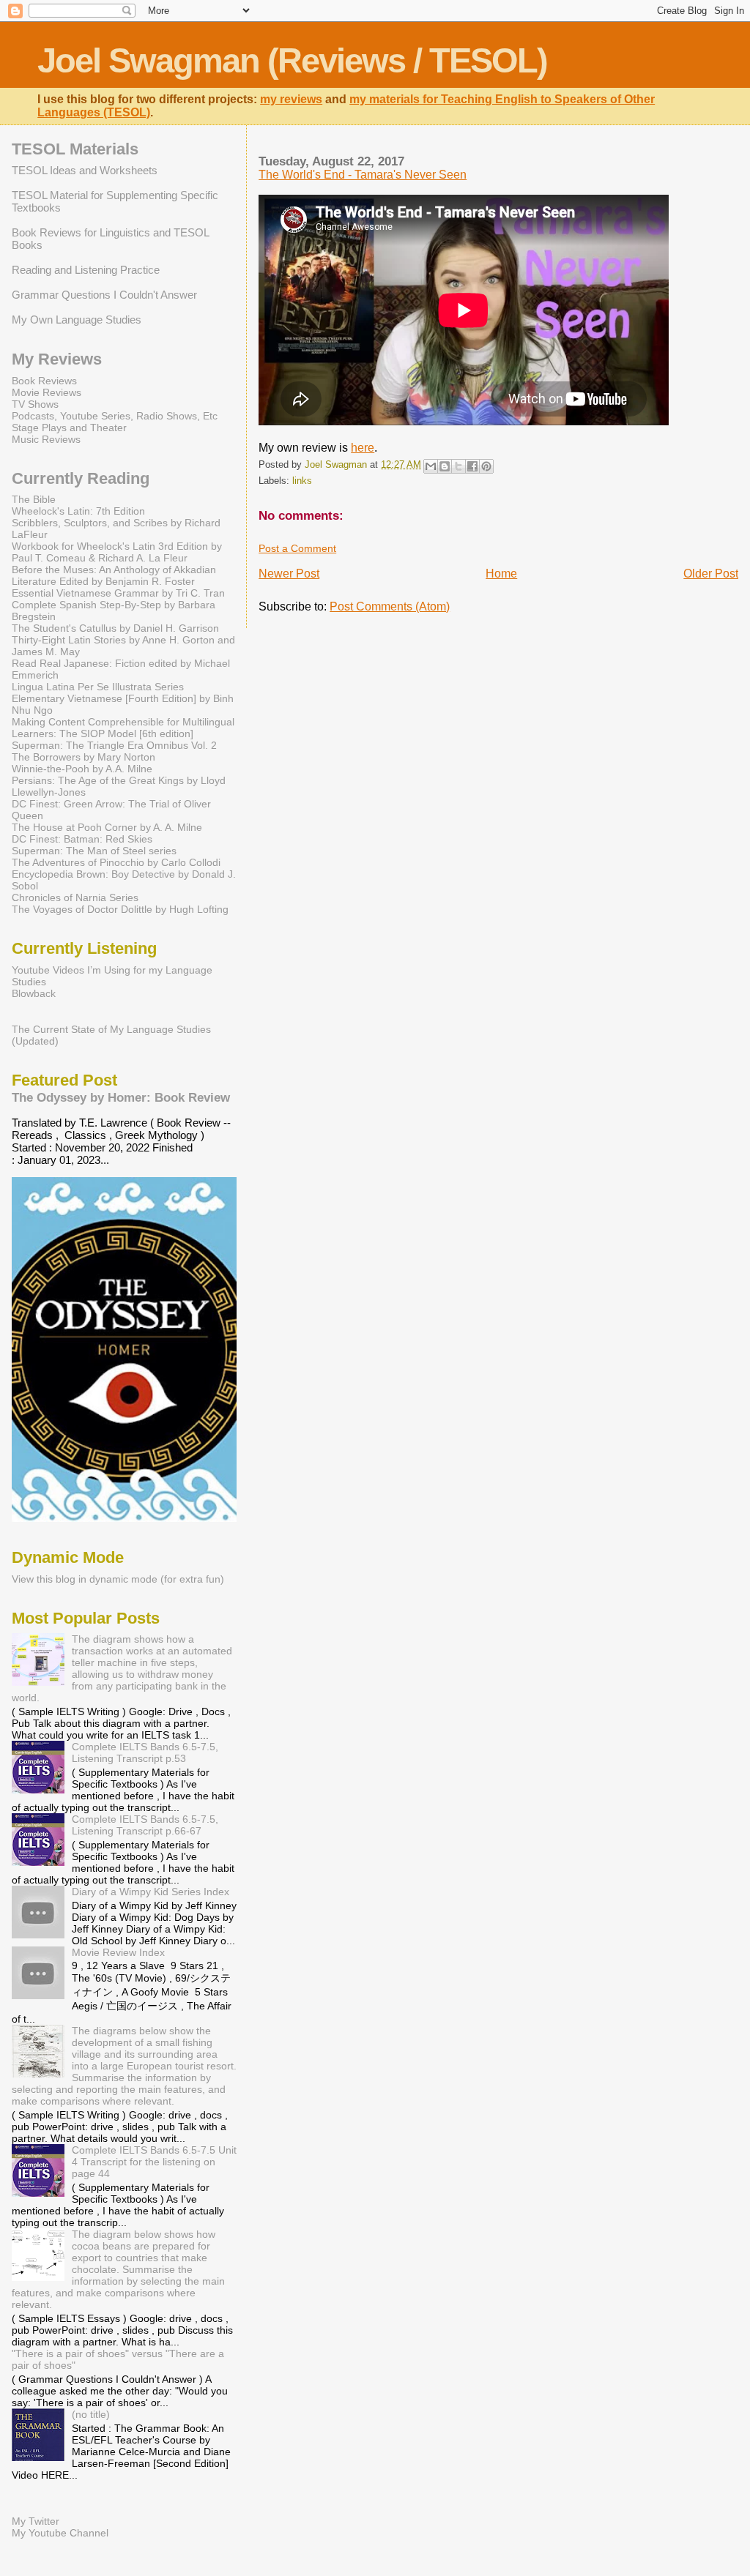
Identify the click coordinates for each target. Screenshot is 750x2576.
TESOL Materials (75, 149)
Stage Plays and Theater (69, 428)
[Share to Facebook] (472, 466)
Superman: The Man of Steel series (94, 851)
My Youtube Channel (60, 2533)
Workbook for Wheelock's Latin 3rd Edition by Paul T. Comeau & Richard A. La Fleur (117, 552)
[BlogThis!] (445, 466)
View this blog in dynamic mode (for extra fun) (118, 1579)
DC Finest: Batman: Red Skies (82, 839)
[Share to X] (458, 466)
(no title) (91, 2414)
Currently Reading (81, 478)
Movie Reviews (47, 392)
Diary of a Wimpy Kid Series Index (151, 1892)
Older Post (711, 574)
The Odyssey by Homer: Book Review (121, 1097)
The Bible (34, 499)
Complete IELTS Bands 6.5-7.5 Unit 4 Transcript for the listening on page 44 (154, 2162)
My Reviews (57, 359)
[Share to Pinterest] (486, 466)
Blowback (34, 993)
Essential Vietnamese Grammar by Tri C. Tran (118, 593)
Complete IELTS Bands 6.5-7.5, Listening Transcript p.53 (145, 1752)
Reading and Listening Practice (86, 270)
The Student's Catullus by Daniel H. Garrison (115, 628)
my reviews (291, 99)
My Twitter (36, 2521)
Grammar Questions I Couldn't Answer (104, 295)
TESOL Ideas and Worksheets (85, 170)
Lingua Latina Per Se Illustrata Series (98, 687)
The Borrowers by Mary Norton (83, 757)
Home (501, 574)
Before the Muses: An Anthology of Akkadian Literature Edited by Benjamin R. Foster (114, 575)
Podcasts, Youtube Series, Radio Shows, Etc (115, 416)
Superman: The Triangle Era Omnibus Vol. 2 (114, 745)
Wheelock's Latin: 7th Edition (78, 511)
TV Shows (35, 404)
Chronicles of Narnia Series (75, 897)
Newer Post (289, 574)
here (363, 448)
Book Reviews (44, 381)
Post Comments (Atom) (390, 606)
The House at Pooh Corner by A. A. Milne (107, 827)
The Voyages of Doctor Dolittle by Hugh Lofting (120, 909)
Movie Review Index (118, 1952)
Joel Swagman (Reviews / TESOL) (292, 60)
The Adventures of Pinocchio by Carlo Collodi (116, 862)
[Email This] (431, 466)
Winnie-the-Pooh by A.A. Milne (82, 769)
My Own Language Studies (77, 320)
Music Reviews (46, 439)
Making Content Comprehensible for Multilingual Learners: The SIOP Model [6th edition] (123, 728)
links (302, 481)
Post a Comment (297, 548)
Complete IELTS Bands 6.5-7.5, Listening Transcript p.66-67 (145, 1825)
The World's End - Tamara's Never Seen (363, 175)
